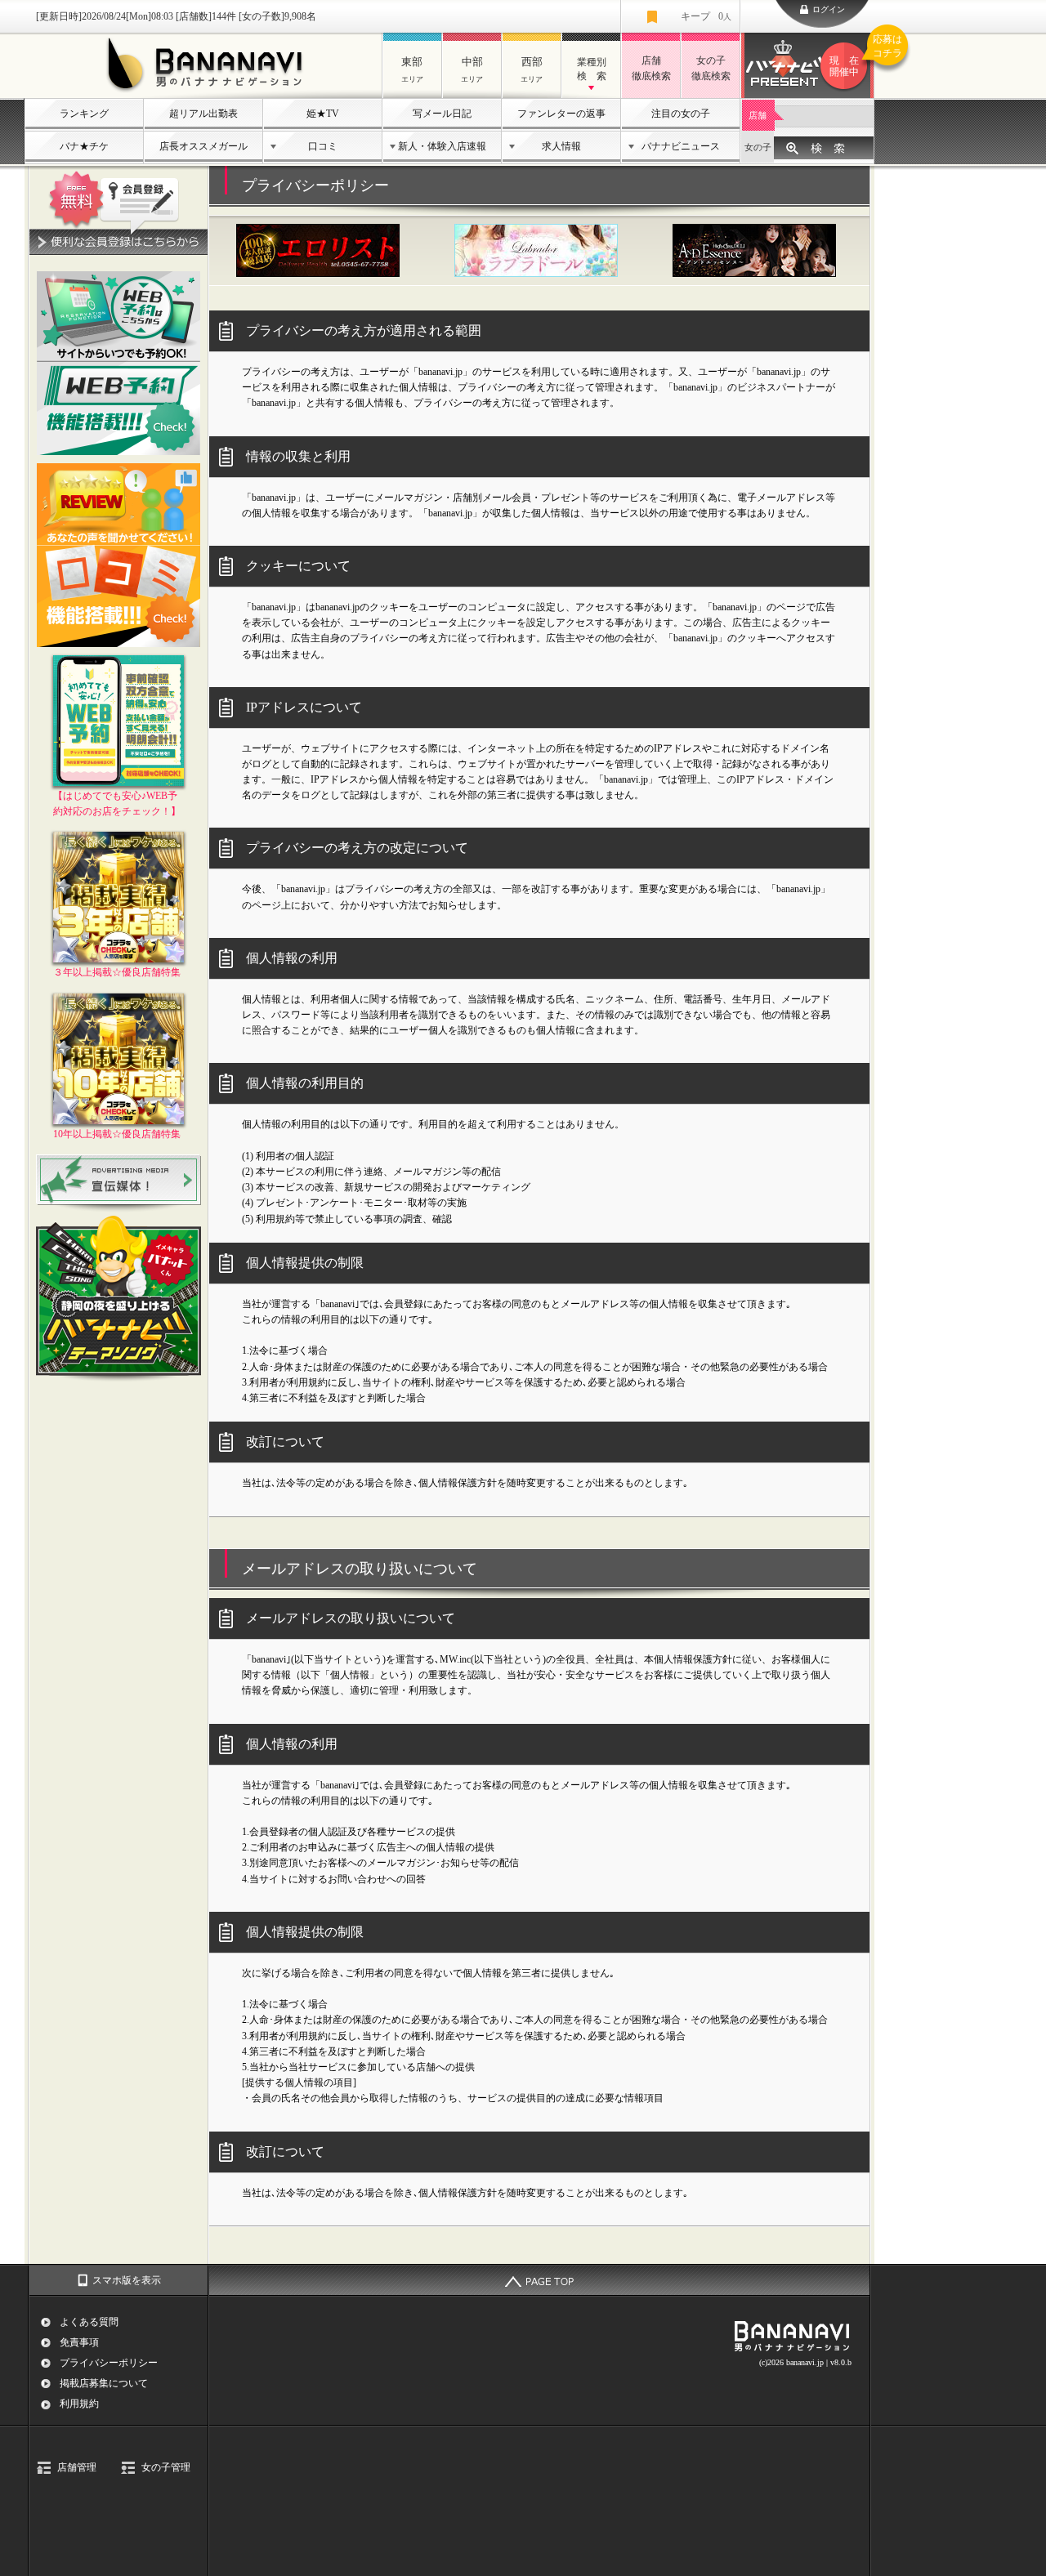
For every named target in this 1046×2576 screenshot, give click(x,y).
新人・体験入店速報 (442, 146)
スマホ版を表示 (127, 2280)
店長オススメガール (203, 146)
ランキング (84, 114)
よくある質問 (89, 2322)
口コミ (323, 146)
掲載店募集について (104, 2383)
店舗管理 (77, 2467)
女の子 (758, 147)
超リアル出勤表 (203, 114)
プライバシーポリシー (109, 2363)
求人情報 (561, 146)
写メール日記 (442, 114)
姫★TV (323, 114)
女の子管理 (166, 2467)
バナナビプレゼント (852, 56)
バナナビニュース (681, 146)
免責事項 (79, 2342)
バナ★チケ (84, 146)
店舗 (758, 115)
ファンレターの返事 (561, 114)
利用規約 (79, 2404)
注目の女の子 (681, 114)
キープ (706, 16)
